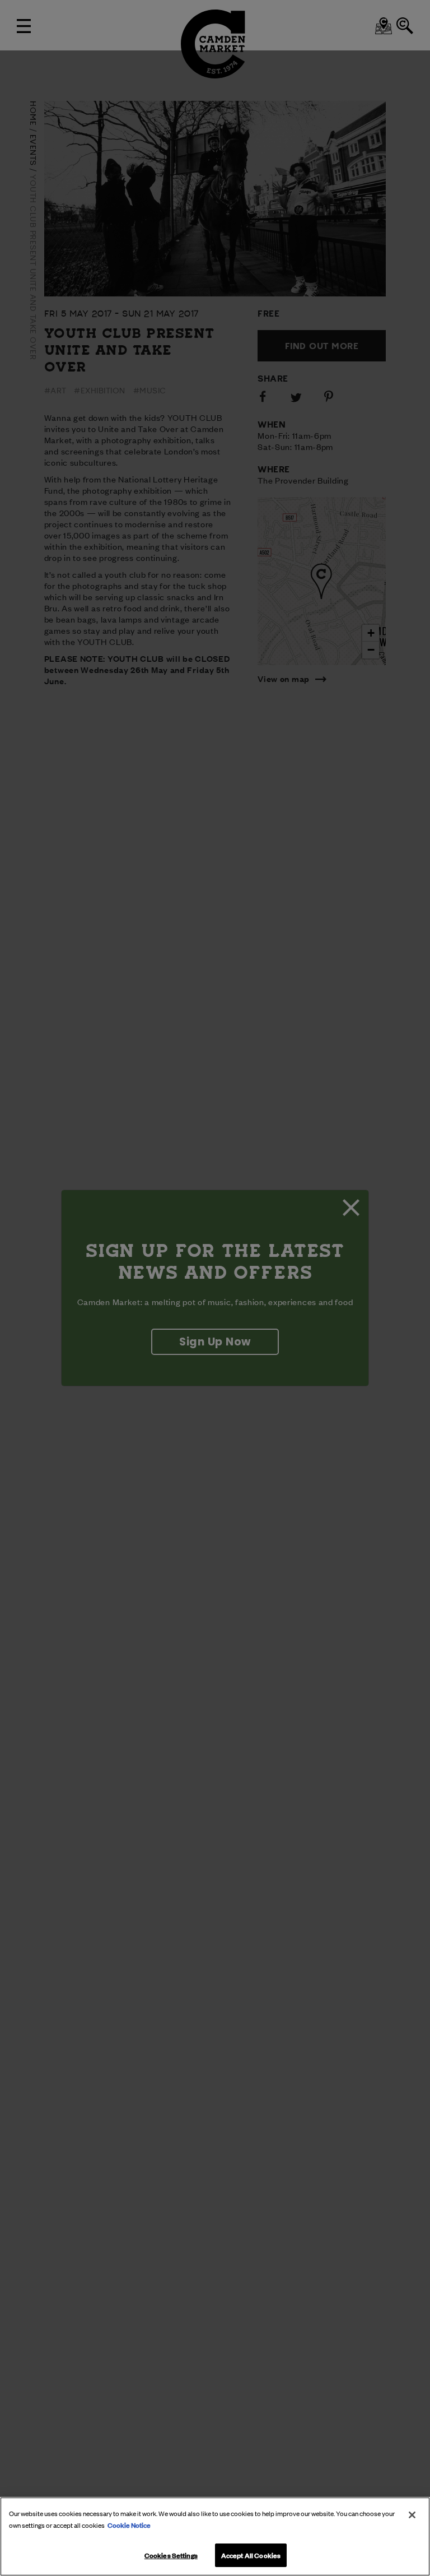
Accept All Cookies (251, 2555)
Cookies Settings (171, 2555)
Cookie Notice (129, 2524)
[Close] (412, 2515)
